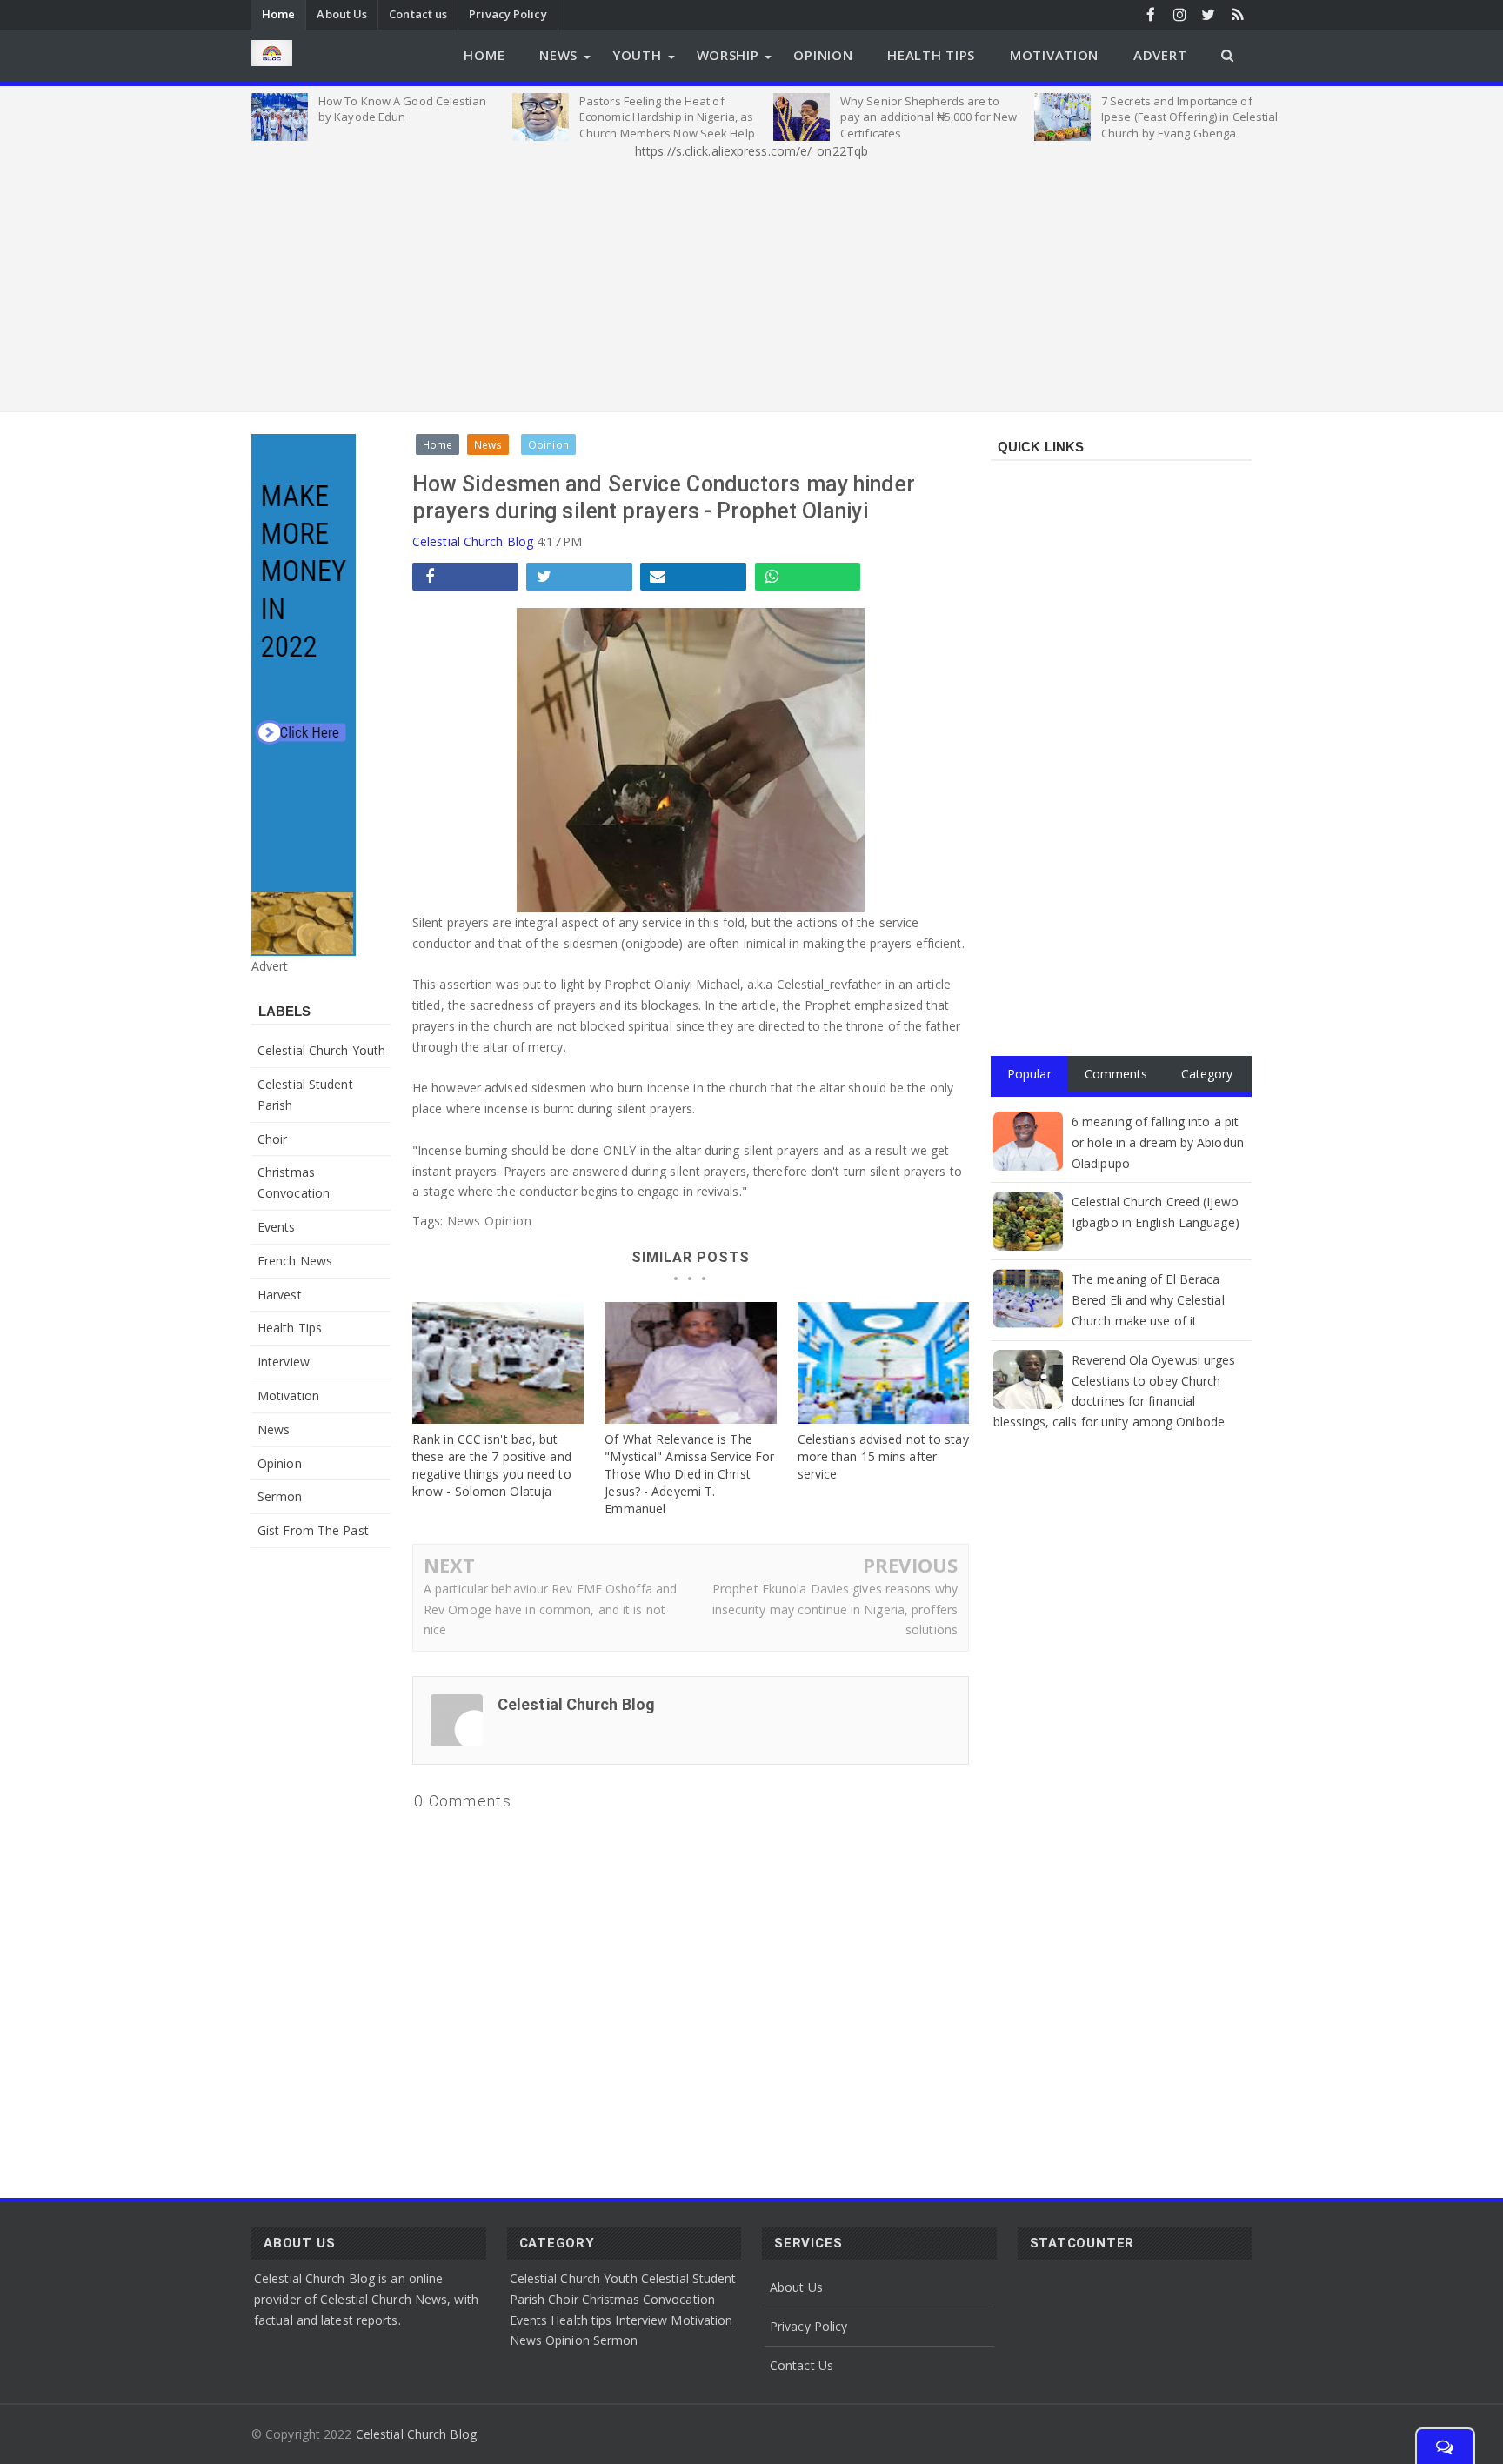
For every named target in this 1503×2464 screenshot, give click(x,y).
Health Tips (931, 55)
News (558, 55)
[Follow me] (1180, 14)
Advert (1160, 55)
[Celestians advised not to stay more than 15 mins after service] (883, 1363)
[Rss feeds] (1237, 14)
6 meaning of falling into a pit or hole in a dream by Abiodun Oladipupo (1158, 1142)
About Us (342, 14)
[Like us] (1151, 14)
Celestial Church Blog (473, 541)
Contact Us (802, 2365)
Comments (1116, 1074)
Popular (1029, 1074)
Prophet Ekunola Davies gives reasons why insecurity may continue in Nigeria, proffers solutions (835, 1609)
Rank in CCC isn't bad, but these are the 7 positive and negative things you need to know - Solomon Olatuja (492, 1465)
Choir (273, 1139)
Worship (728, 55)
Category (1207, 1074)
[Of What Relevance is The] (690, 1363)
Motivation (1054, 55)
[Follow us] (1209, 14)
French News (295, 1261)
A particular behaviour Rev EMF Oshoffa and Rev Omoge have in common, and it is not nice (550, 1609)
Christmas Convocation (648, 2299)
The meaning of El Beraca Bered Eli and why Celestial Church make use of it (1148, 1300)
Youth (637, 55)
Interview (284, 1362)
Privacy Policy (508, 14)
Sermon (280, 1496)
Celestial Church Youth (321, 1050)
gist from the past (313, 1530)
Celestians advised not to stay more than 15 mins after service (883, 1456)
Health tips (290, 1328)
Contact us (418, 14)
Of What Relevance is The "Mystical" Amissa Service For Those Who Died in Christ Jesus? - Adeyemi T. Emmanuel (689, 1474)
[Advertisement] (751, 283)
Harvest (280, 1295)
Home (278, 14)
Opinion (823, 55)
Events (277, 1227)
